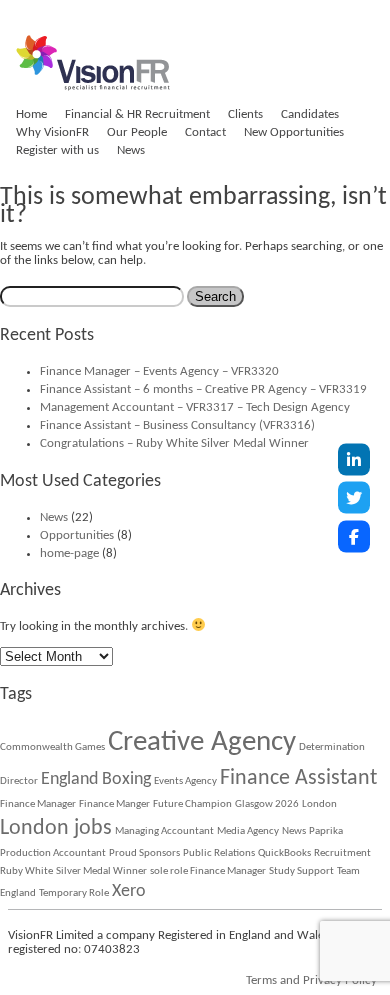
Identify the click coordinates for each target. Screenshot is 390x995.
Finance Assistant (298, 778)
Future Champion (192, 804)
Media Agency (248, 831)
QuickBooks (284, 853)
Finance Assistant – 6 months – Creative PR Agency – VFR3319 (203, 389)
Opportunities (77, 535)
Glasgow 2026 (267, 804)
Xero (129, 891)
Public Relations (219, 853)
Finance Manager (38, 804)
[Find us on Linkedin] (354, 459)
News (131, 150)
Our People (137, 132)
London (319, 804)
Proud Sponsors (144, 853)
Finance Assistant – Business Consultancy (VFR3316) (177, 425)
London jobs (56, 828)
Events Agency (185, 781)
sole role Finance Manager (208, 871)
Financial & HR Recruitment (137, 114)
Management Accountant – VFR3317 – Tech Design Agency (195, 407)
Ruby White (26, 871)
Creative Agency (202, 742)
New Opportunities (294, 132)
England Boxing (96, 779)
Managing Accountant (164, 831)
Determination (332, 747)
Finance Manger (114, 804)
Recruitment (342, 853)
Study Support (301, 871)
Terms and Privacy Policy (311, 980)
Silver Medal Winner (101, 871)
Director (19, 781)
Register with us (57, 150)
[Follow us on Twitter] (354, 498)
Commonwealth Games (52, 747)
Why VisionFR (52, 132)
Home (31, 114)
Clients (245, 114)
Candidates (310, 114)
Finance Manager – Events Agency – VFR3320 (159, 371)
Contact (205, 132)
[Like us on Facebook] (354, 536)
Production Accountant (53, 853)
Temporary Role (74, 893)
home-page (69, 553)
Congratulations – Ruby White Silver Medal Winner (174, 443)
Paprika (326, 831)
